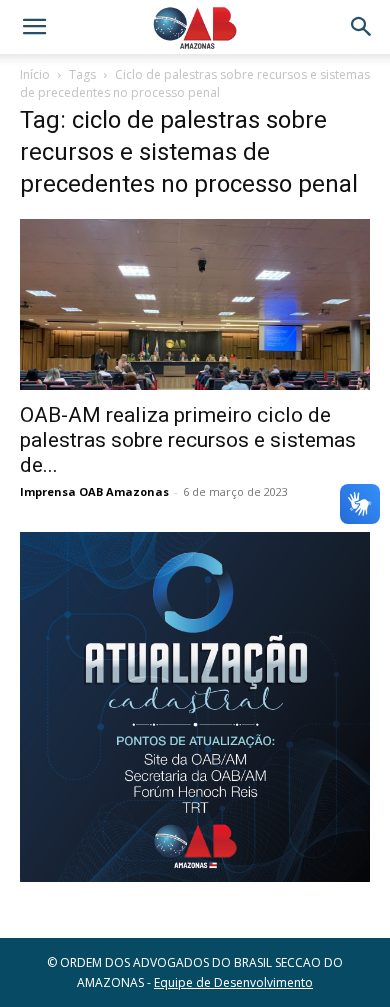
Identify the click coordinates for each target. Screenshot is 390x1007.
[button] (34, 27)
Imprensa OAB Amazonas (94, 491)
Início (35, 74)
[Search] (362, 27)
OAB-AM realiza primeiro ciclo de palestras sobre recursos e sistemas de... (188, 440)
